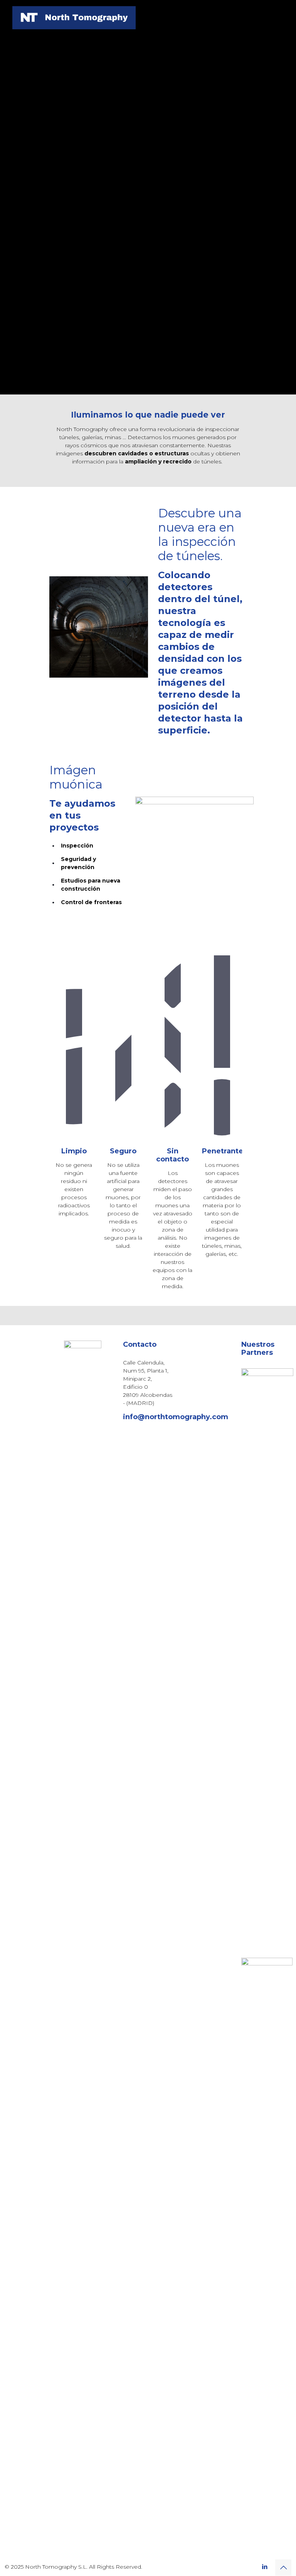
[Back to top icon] (283, 2568)
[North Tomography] (74, 17)
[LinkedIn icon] (265, 2567)
